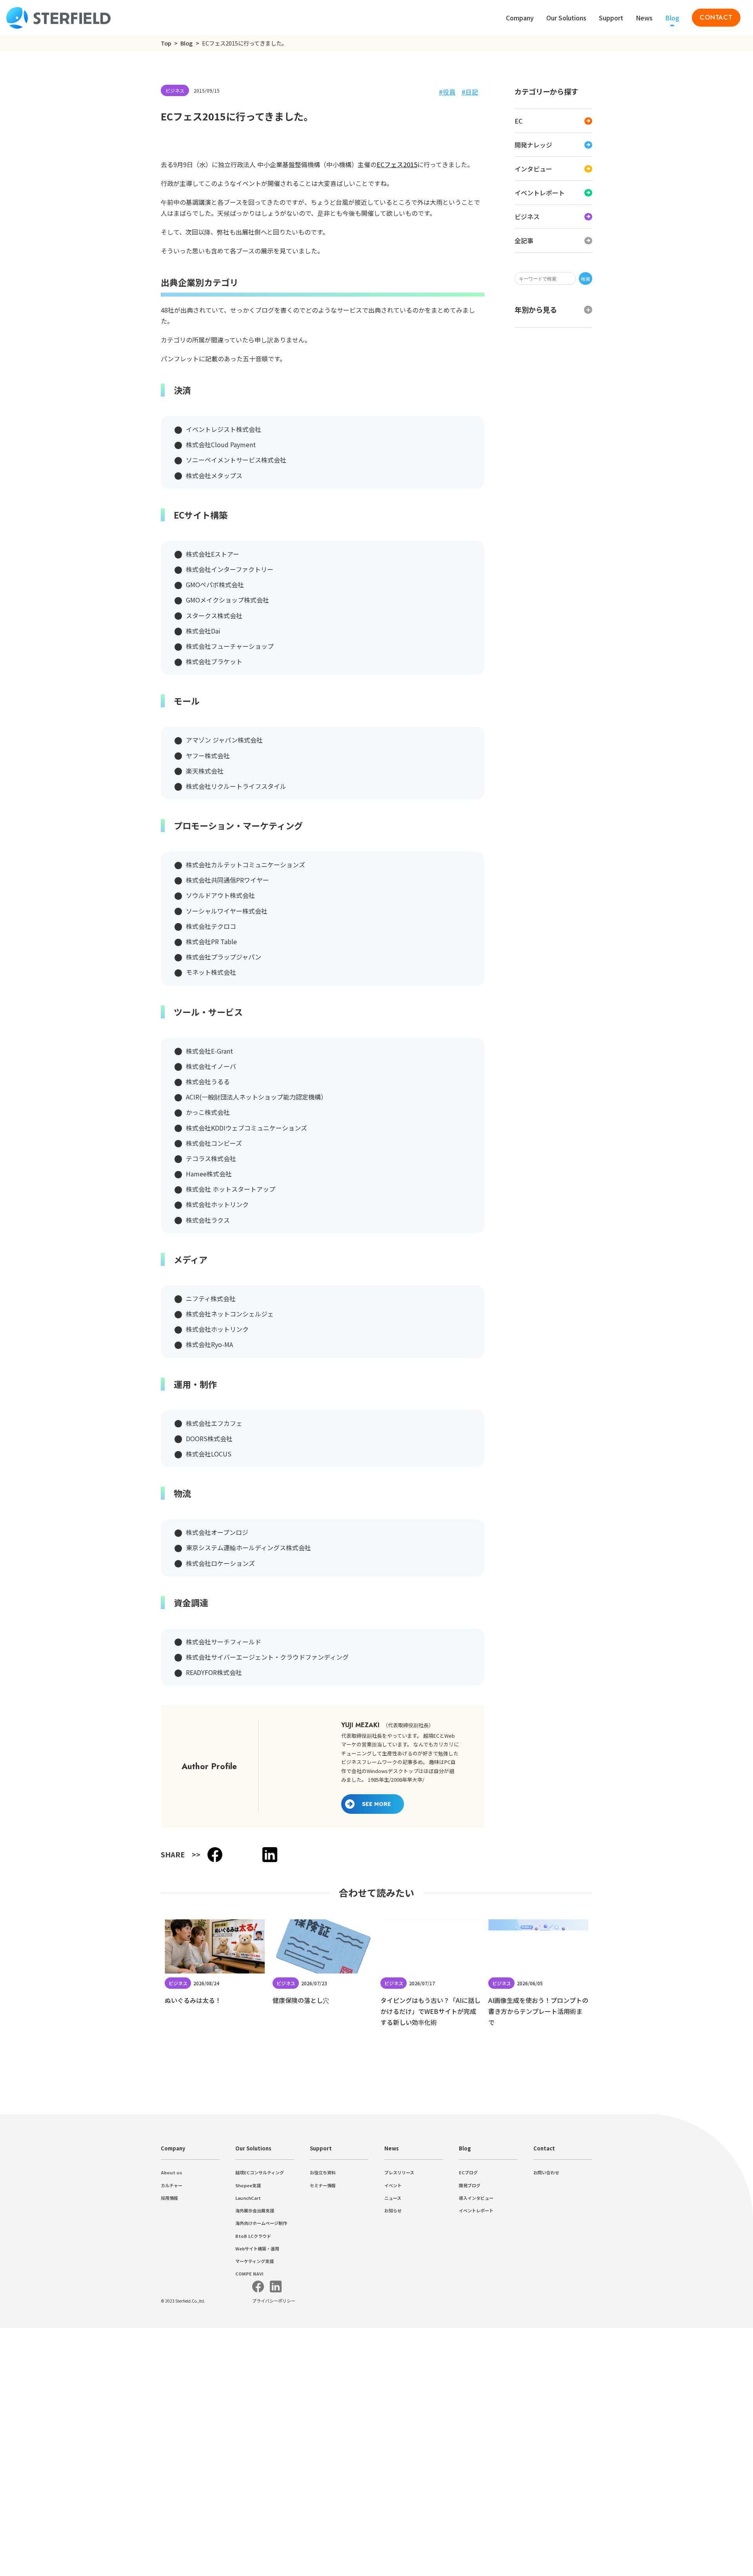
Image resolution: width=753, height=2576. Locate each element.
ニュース (393, 2372)
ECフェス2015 (397, 339)
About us (171, 2347)
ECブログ (468, 2347)
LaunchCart (248, 2372)
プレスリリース (399, 2347)
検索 (586, 279)
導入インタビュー (476, 2372)
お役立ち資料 (323, 2347)
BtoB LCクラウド (253, 2410)
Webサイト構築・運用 (257, 2423)
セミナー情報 (323, 2360)
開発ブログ (470, 2360)
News (644, 18)
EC (518, 121)
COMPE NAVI (249, 2449)
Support (321, 2323)
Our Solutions (566, 18)
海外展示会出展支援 (255, 2385)
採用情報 (169, 2372)
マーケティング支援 (255, 2436)
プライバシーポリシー (274, 2513)
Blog (672, 18)
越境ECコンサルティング (260, 2347)
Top (166, 43)
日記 (472, 92)
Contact (544, 2323)
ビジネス (527, 217)
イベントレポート (540, 193)
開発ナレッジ (533, 145)
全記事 (524, 240)
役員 (449, 92)
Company (173, 2323)
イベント (393, 2360)
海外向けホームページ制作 (261, 2398)
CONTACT (716, 17)
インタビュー (533, 169)
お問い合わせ (546, 2347)
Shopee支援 (248, 2360)
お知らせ (393, 2385)
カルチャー (172, 2360)
